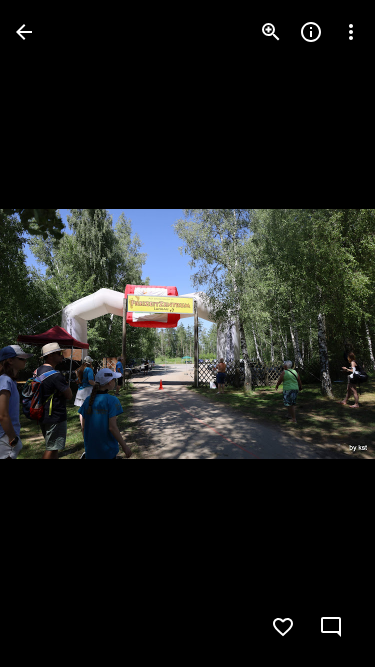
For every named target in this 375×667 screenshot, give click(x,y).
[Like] (283, 627)
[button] (319, 334)
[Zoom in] (271, 32)
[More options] (351, 32)
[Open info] (311, 32)
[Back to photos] (24, 32)
